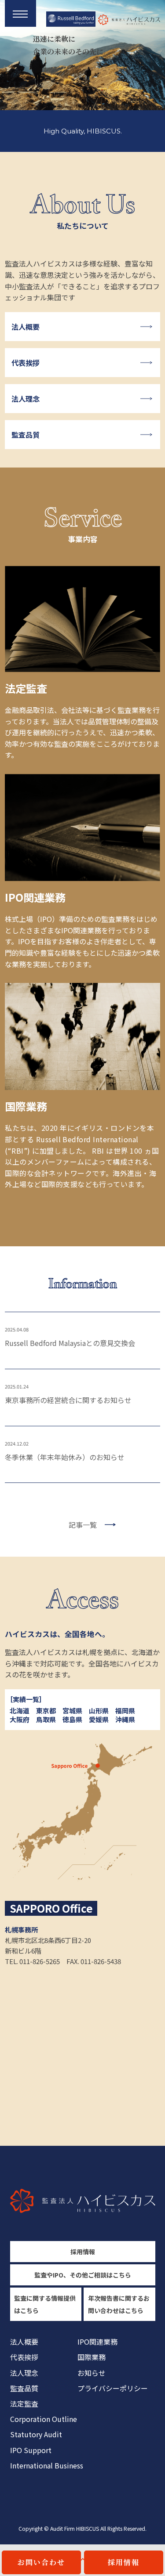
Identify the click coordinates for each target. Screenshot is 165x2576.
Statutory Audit (36, 2434)
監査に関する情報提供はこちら (45, 2304)
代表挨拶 (26, 363)
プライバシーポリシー (113, 2388)
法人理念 (26, 399)
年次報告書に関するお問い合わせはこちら (119, 2304)
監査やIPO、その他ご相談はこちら (83, 2275)
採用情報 (124, 2562)
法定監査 (24, 2403)
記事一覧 (83, 1525)
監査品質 (26, 435)
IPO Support (31, 2450)
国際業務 (92, 2357)
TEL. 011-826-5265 (32, 1961)
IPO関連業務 (97, 2342)
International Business (47, 2465)
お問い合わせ (41, 2562)
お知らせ (92, 2373)
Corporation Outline (44, 2419)
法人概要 (26, 327)
